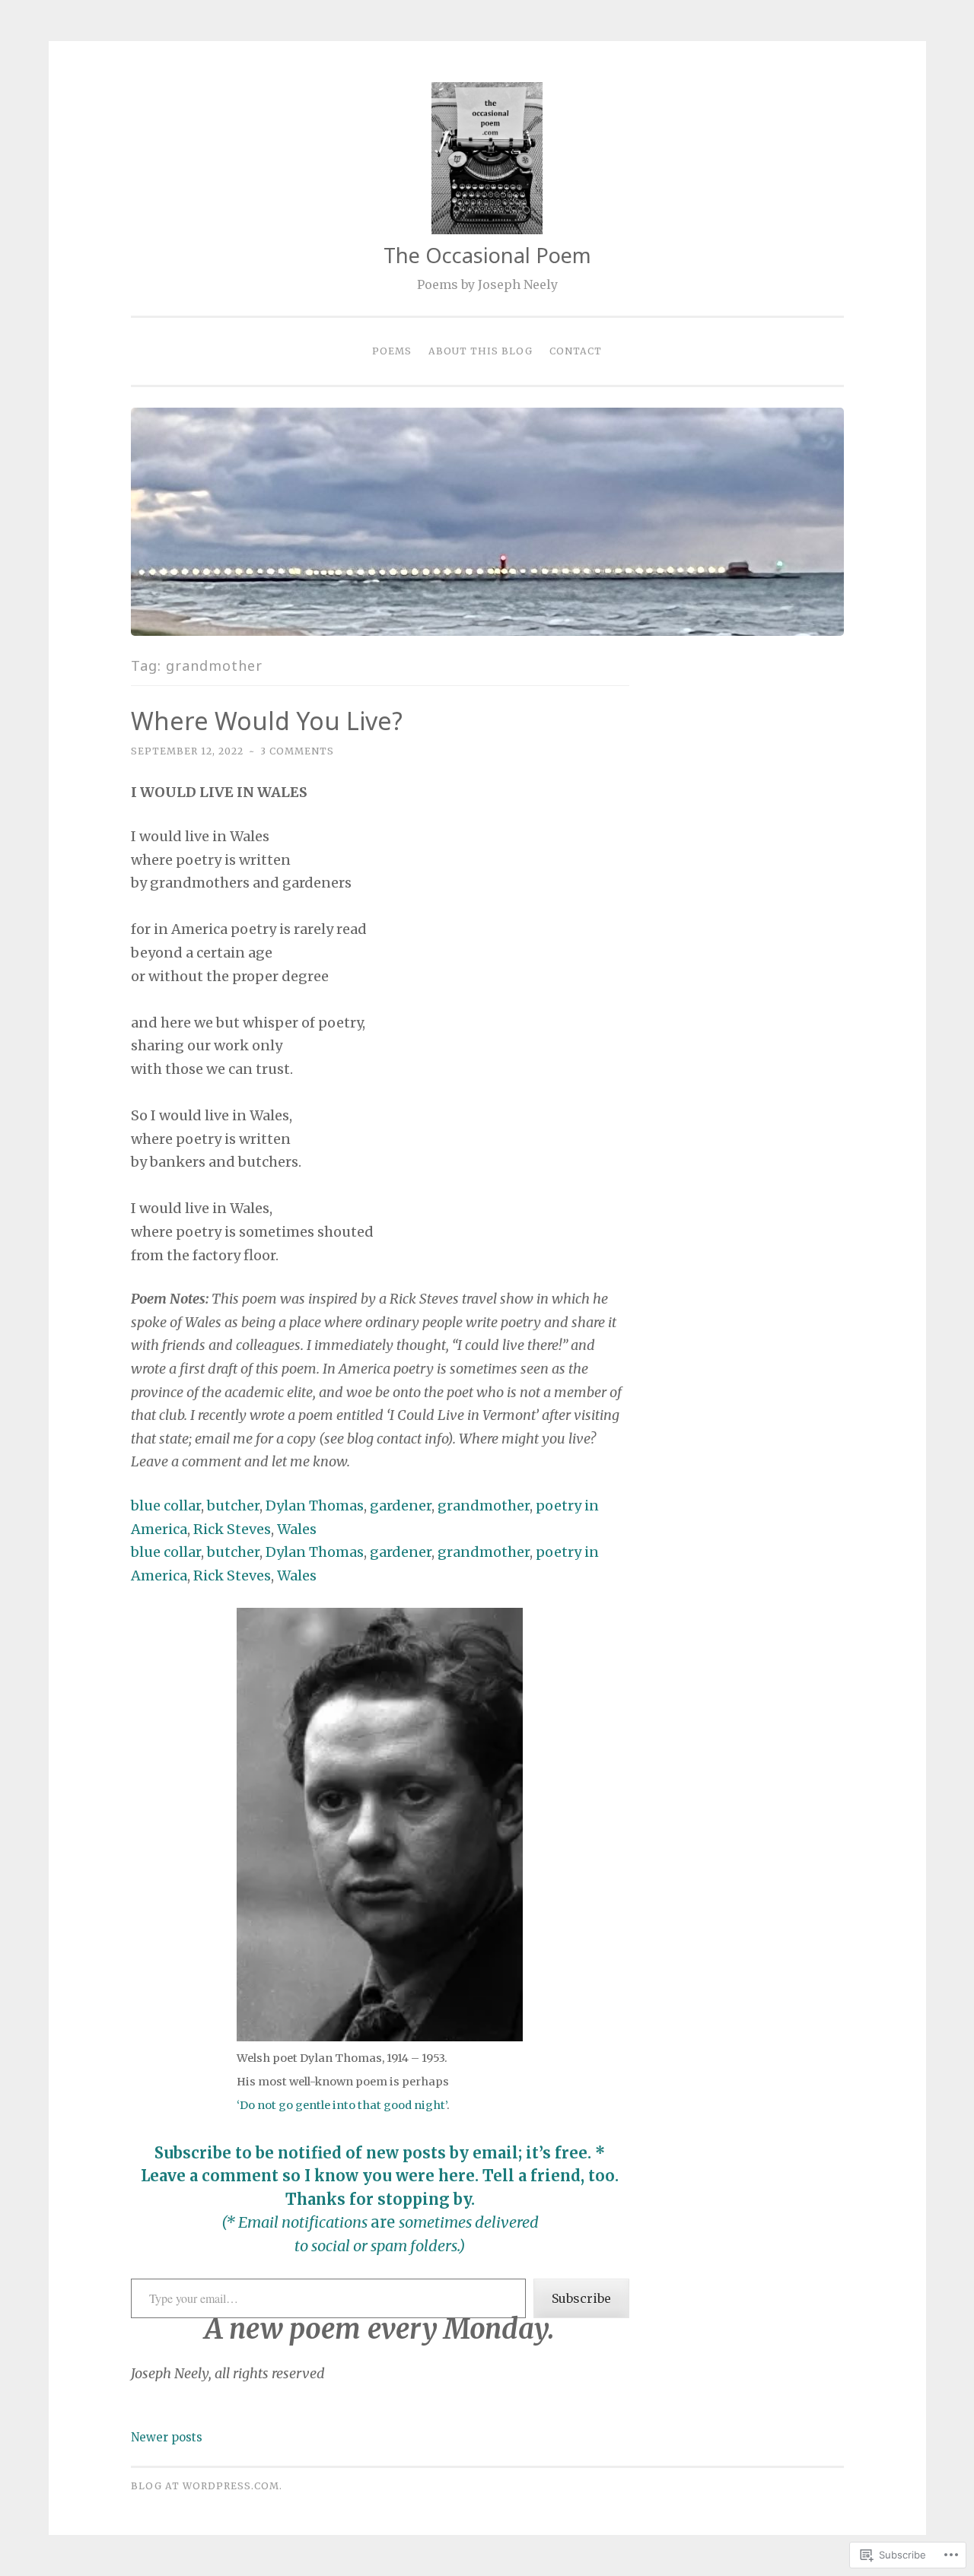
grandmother (484, 1506)
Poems (392, 351)
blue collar (166, 1506)
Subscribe (581, 2298)
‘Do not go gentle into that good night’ (342, 2105)
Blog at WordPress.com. (207, 2486)
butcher (233, 1506)
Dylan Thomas (315, 1506)
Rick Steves (232, 1529)
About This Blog (481, 351)
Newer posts (167, 2437)
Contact (576, 351)
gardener (401, 1506)
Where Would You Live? (267, 721)
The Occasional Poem (487, 255)
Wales (297, 1529)
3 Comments (297, 751)
